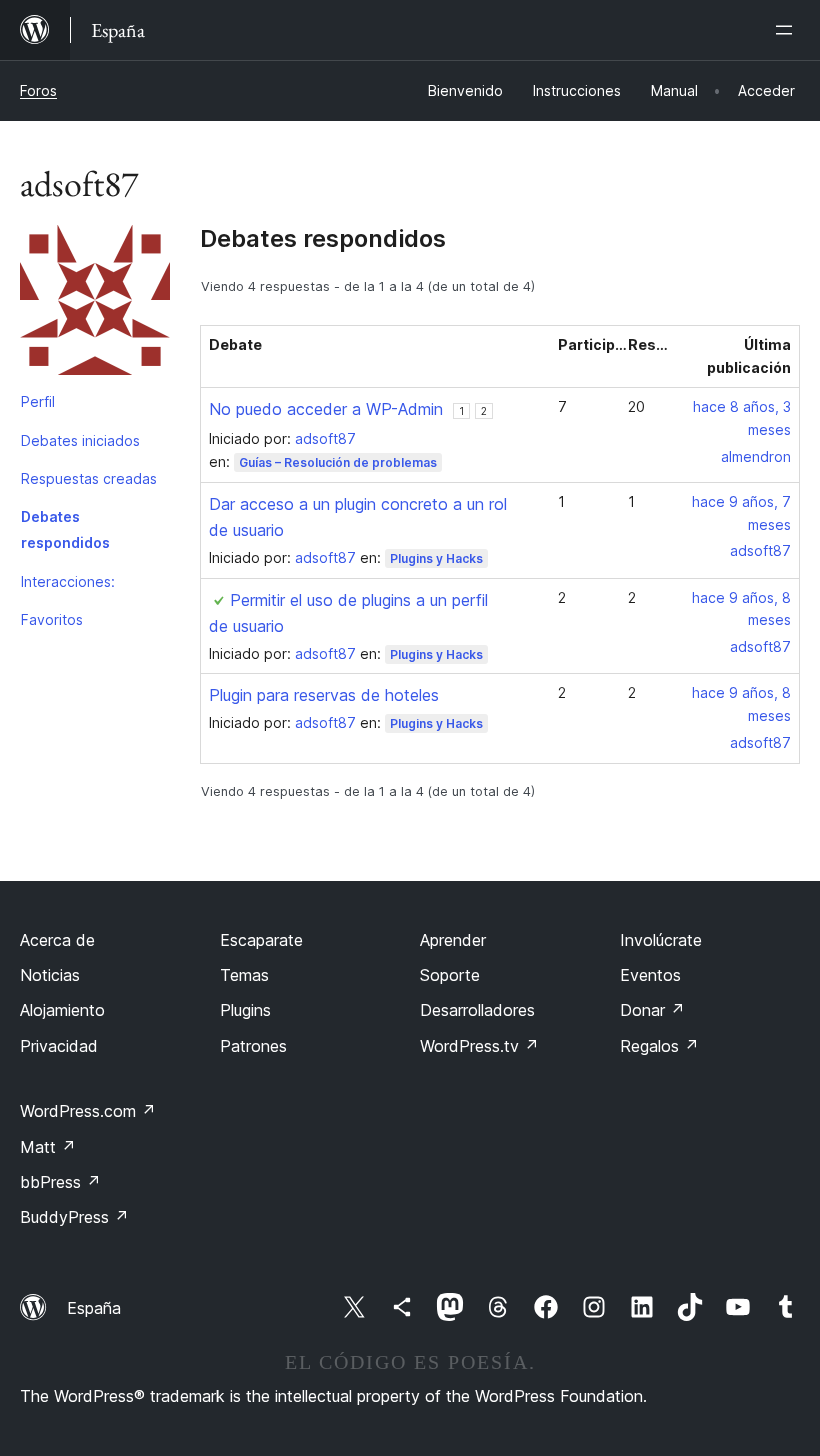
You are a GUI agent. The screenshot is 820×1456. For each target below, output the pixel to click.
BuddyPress (74, 1217)
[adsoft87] (95, 304)
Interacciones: (68, 581)
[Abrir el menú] (788, 30)
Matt (48, 1147)
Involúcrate (661, 940)
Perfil (38, 401)
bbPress (60, 1182)
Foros (38, 90)
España (94, 1308)
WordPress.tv (479, 1046)
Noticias (50, 975)
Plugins (245, 1010)
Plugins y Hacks (436, 558)
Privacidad (59, 1046)
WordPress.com (88, 1111)
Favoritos (52, 619)
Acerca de (57, 940)
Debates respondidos (65, 529)
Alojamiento (62, 1010)
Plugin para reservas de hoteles (324, 695)
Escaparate (261, 940)
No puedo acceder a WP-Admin (326, 409)
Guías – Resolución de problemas (338, 462)
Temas (244, 975)
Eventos (650, 975)
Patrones (253, 1046)
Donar (652, 1010)
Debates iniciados (80, 440)
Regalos (659, 1046)
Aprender (453, 940)
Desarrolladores (477, 1010)
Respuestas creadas (89, 478)
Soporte (450, 975)
